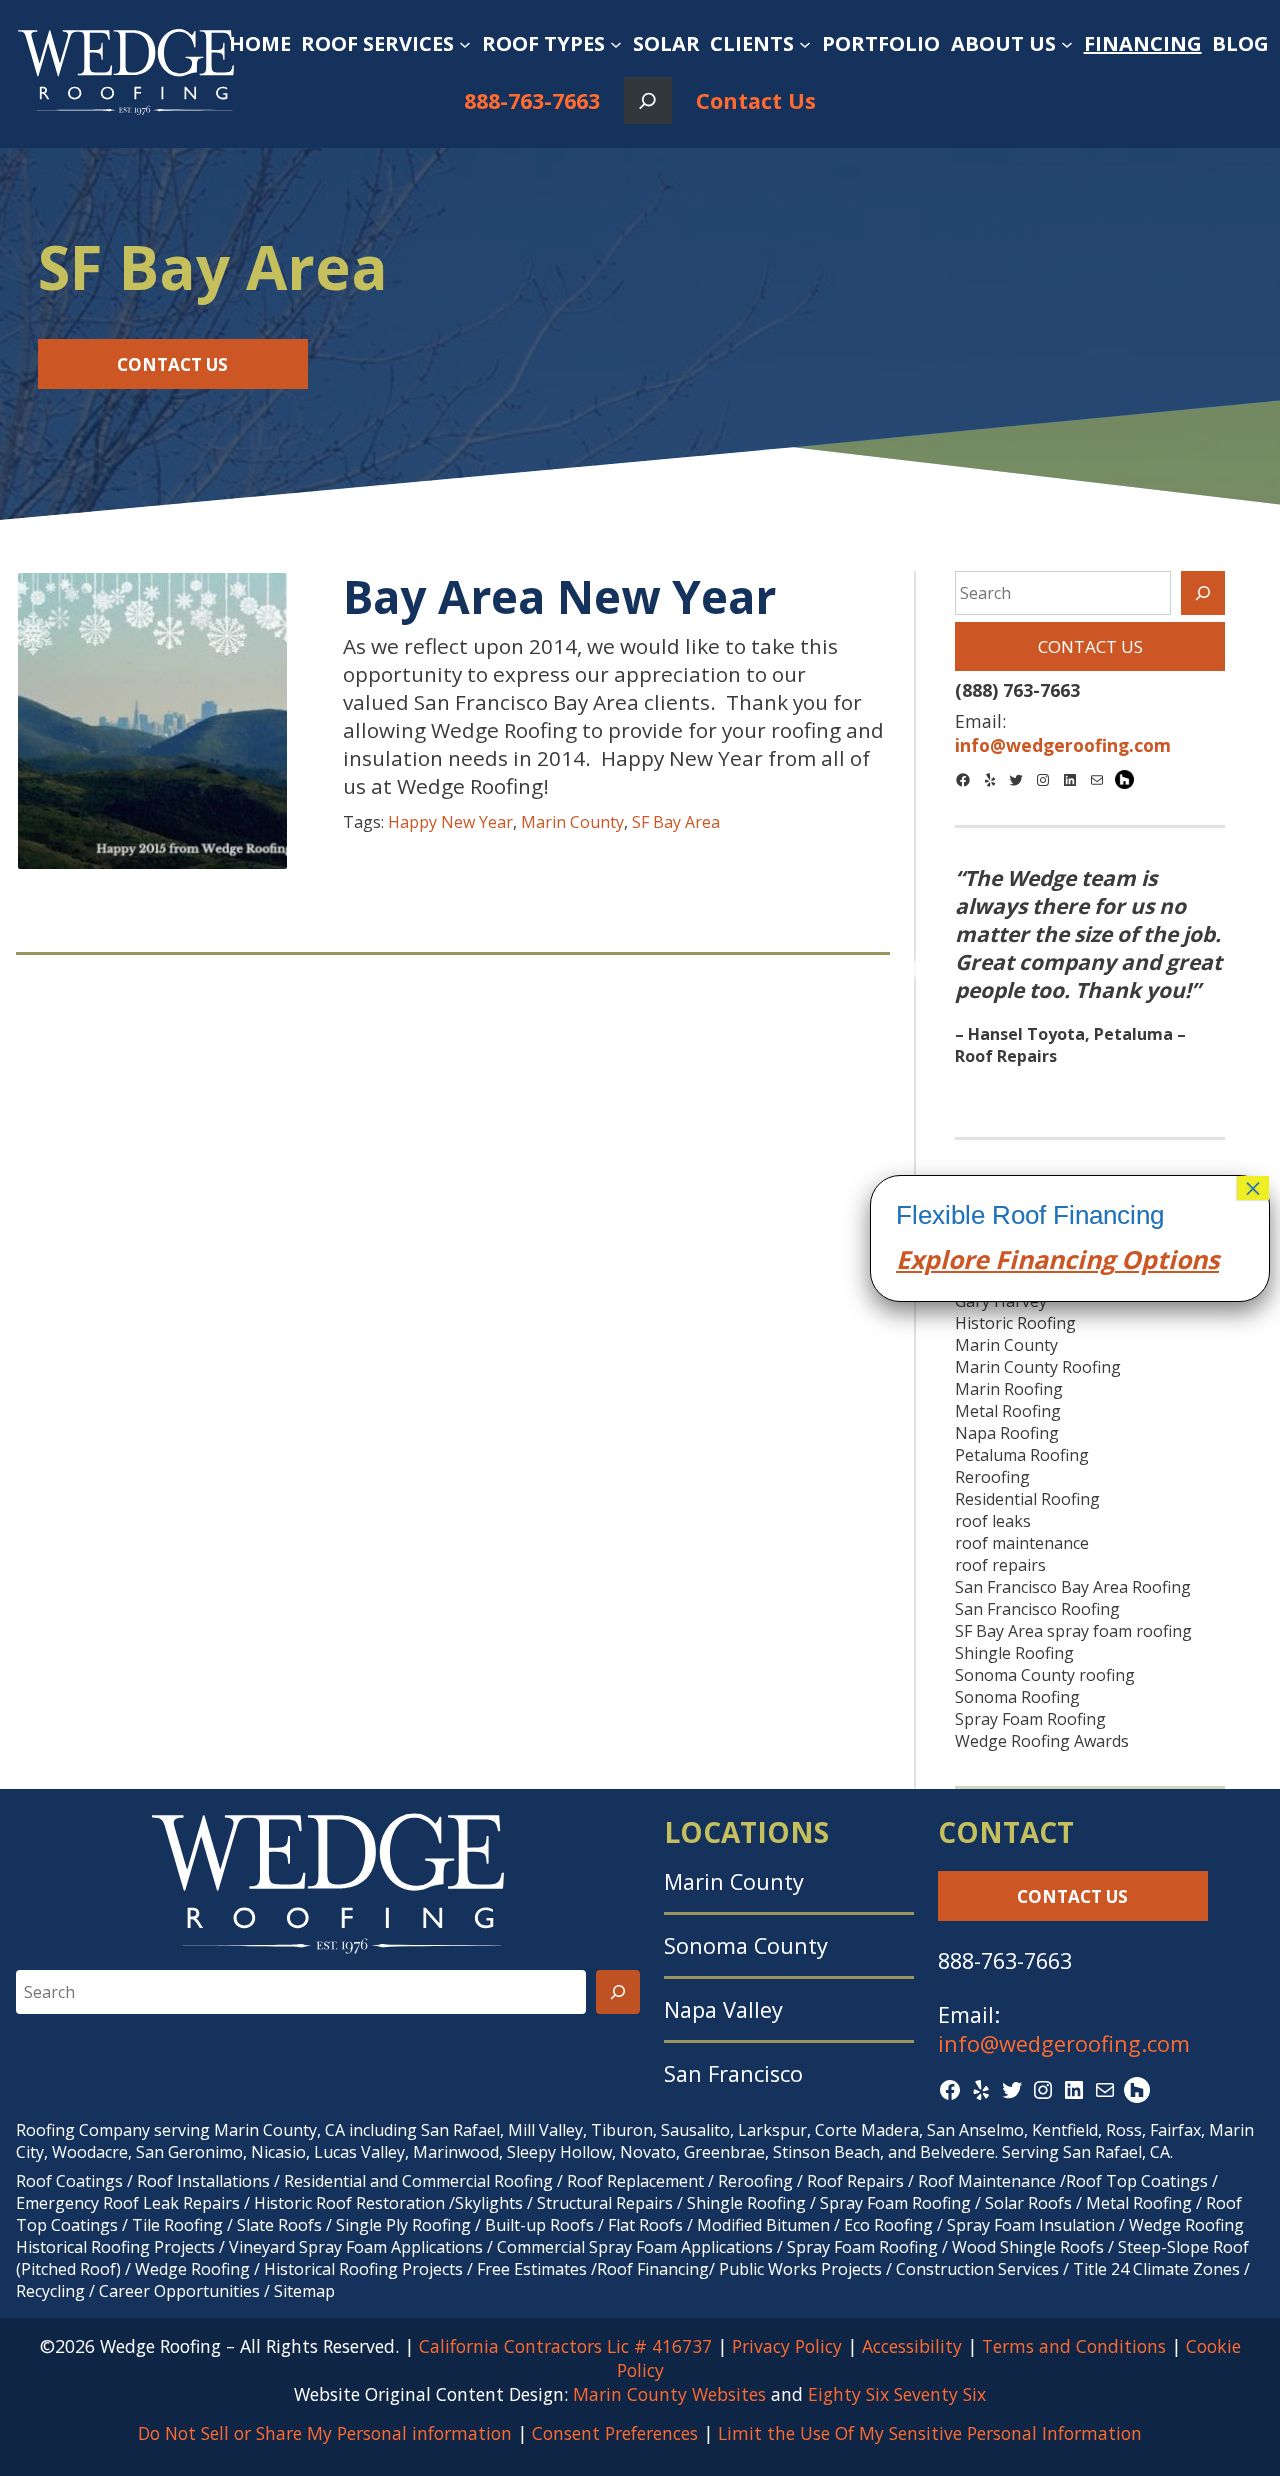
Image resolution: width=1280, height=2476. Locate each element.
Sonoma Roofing (1017, 1697)
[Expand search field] (647, 100)
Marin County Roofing (1038, 1367)
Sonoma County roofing (1045, 1675)
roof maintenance (1022, 1543)
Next (1252, 970)
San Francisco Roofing (1037, 1609)
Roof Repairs (855, 2181)
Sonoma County (746, 1945)
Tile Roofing (177, 2225)
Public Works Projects (800, 2269)
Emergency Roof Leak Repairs (128, 2203)
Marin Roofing (1009, 1389)
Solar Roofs (1030, 2203)
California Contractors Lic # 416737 (565, 2346)
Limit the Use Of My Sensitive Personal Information (930, 2433)
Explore (942, 1259)
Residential (325, 2181)
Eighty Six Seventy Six (897, 2394)
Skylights (489, 2203)
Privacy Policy (787, 2346)
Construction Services (977, 2269)
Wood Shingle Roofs (1028, 2247)
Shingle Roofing (1014, 1653)
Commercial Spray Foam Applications (635, 2247)
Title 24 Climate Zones (1156, 2269)
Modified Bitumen (763, 2225)
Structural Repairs (605, 2203)
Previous (927, 970)
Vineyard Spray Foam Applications (356, 2247)
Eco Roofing (888, 2225)
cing (1089, 1259)
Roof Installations (203, 2181)
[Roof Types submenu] (616, 44)
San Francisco (733, 2073)
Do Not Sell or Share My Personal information (325, 2433)
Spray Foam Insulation (1031, 2225)
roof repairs (1000, 1565)
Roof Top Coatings (1137, 2181)
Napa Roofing (1007, 1433)
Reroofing (992, 1477)
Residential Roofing (1027, 1499)
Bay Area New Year (559, 596)
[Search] (1203, 593)
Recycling (50, 2291)
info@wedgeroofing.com (1064, 2043)
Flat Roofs (645, 2225)
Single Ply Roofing (403, 2225)
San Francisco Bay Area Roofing (1073, 1587)
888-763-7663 (532, 100)
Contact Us (756, 100)
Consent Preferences (615, 2433)
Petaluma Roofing (1022, 1455)
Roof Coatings (69, 2181)
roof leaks (993, 1521)
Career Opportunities (179, 2291)
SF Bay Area (676, 822)
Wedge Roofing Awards (1042, 1741)
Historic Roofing (1015, 1323)
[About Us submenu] (1067, 44)
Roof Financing (653, 2269)
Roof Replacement (635, 2181)
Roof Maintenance (987, 2181)
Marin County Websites (669, 2394)
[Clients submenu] (805, 44)
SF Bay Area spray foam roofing (1073, 1631)
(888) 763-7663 (1017, 690)
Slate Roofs (279, 2225)
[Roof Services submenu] (465, 44)
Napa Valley (723, 2009)
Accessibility (912, 2346)
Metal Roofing (1008, 1411)
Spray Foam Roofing (1030, 1719)
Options (1167, 1259)
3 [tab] (1120, 1091)
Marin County (572, 822)
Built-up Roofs (539, 2225)
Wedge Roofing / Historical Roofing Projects (299, 2269)
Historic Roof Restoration (349, 2203)
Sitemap (304, 2291)
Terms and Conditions (1074, 2346)
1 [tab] (1060, 1091)
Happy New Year (450, 822)
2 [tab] (1090, 1091)
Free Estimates (532, 2269)
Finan (1026, 1259)
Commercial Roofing (477, 2181)
